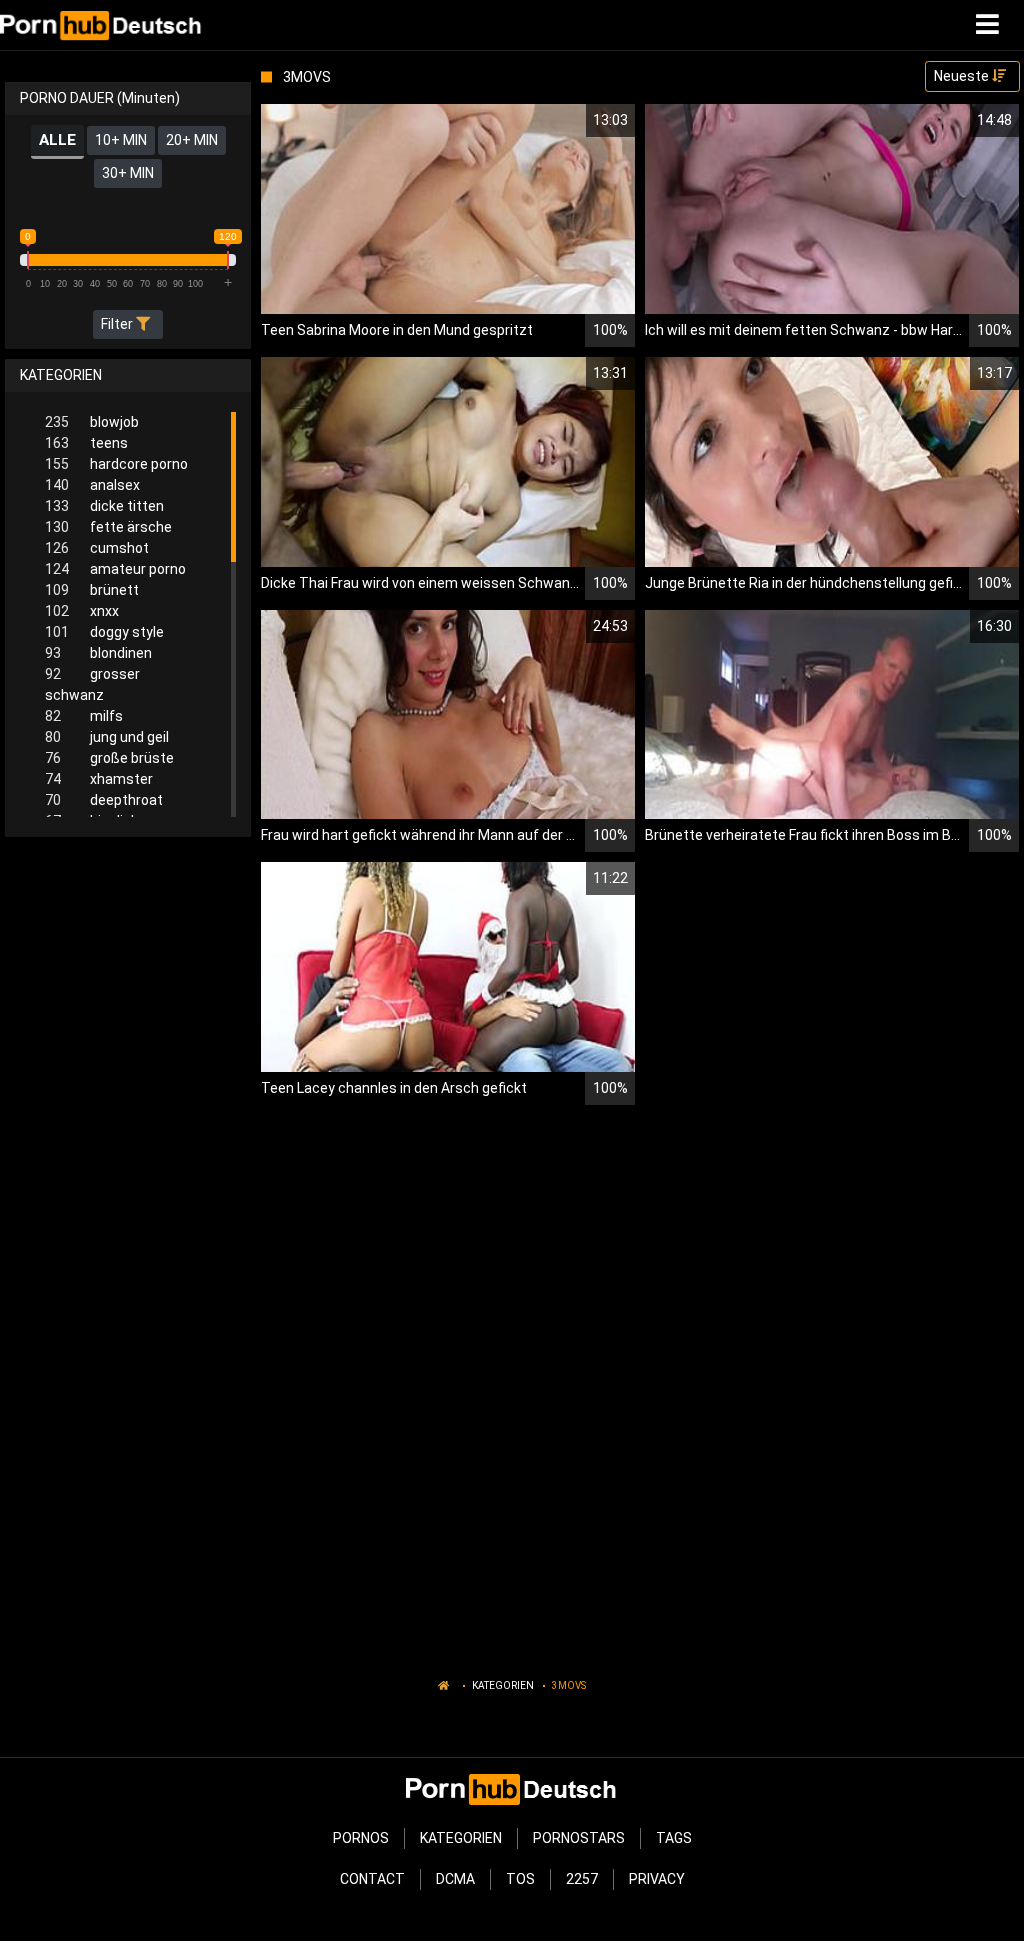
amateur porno (115, 569)
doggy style (104, 632)
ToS (520, 1879)
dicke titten (104, 506)
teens (86, 443)
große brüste (109, 758)
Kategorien (503, 1685)
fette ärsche (108, 527)
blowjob (92, 422)
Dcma (455, 1879)
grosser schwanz (92, 684)
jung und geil (107, 737)
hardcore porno (116, 464)
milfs (84, 716)
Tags (674, 1838)
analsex (92, 485)
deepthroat (104, 800)
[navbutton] (990, 25)
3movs (569, 1685)
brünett (92, 590)
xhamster (99, 779)
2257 (582, 1879)
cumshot (97, 548)
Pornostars (579, 1838)
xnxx (82, 611)
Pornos (361, 1838)
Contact (372, 1879)
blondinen (98, 653)
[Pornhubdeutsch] (101, 25)
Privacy (657, 1879)
